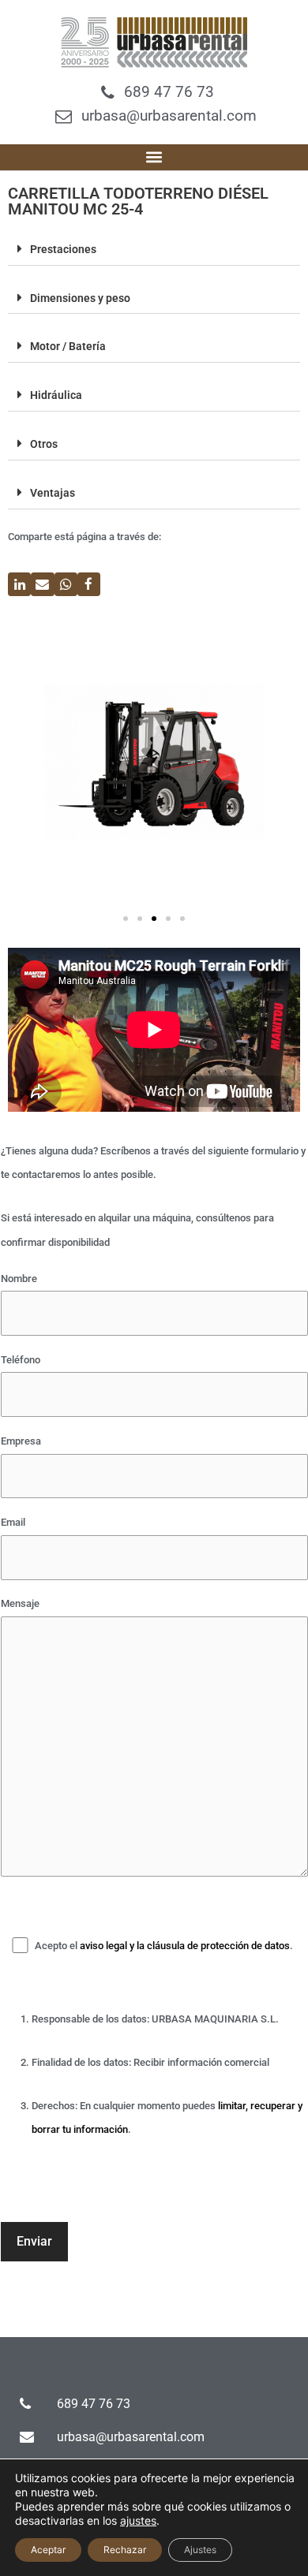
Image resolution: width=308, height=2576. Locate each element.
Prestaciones (63, 249)
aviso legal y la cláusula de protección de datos (185, 1946)
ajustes (138, 2520)
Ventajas (53, 493)
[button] (154, 157)
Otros (44, 444)
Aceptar (48, 2550)
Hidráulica (56, 395)
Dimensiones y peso (80, 298)
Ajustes (200, 2550)
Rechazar (125, 2550)
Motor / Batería (68, 346)
